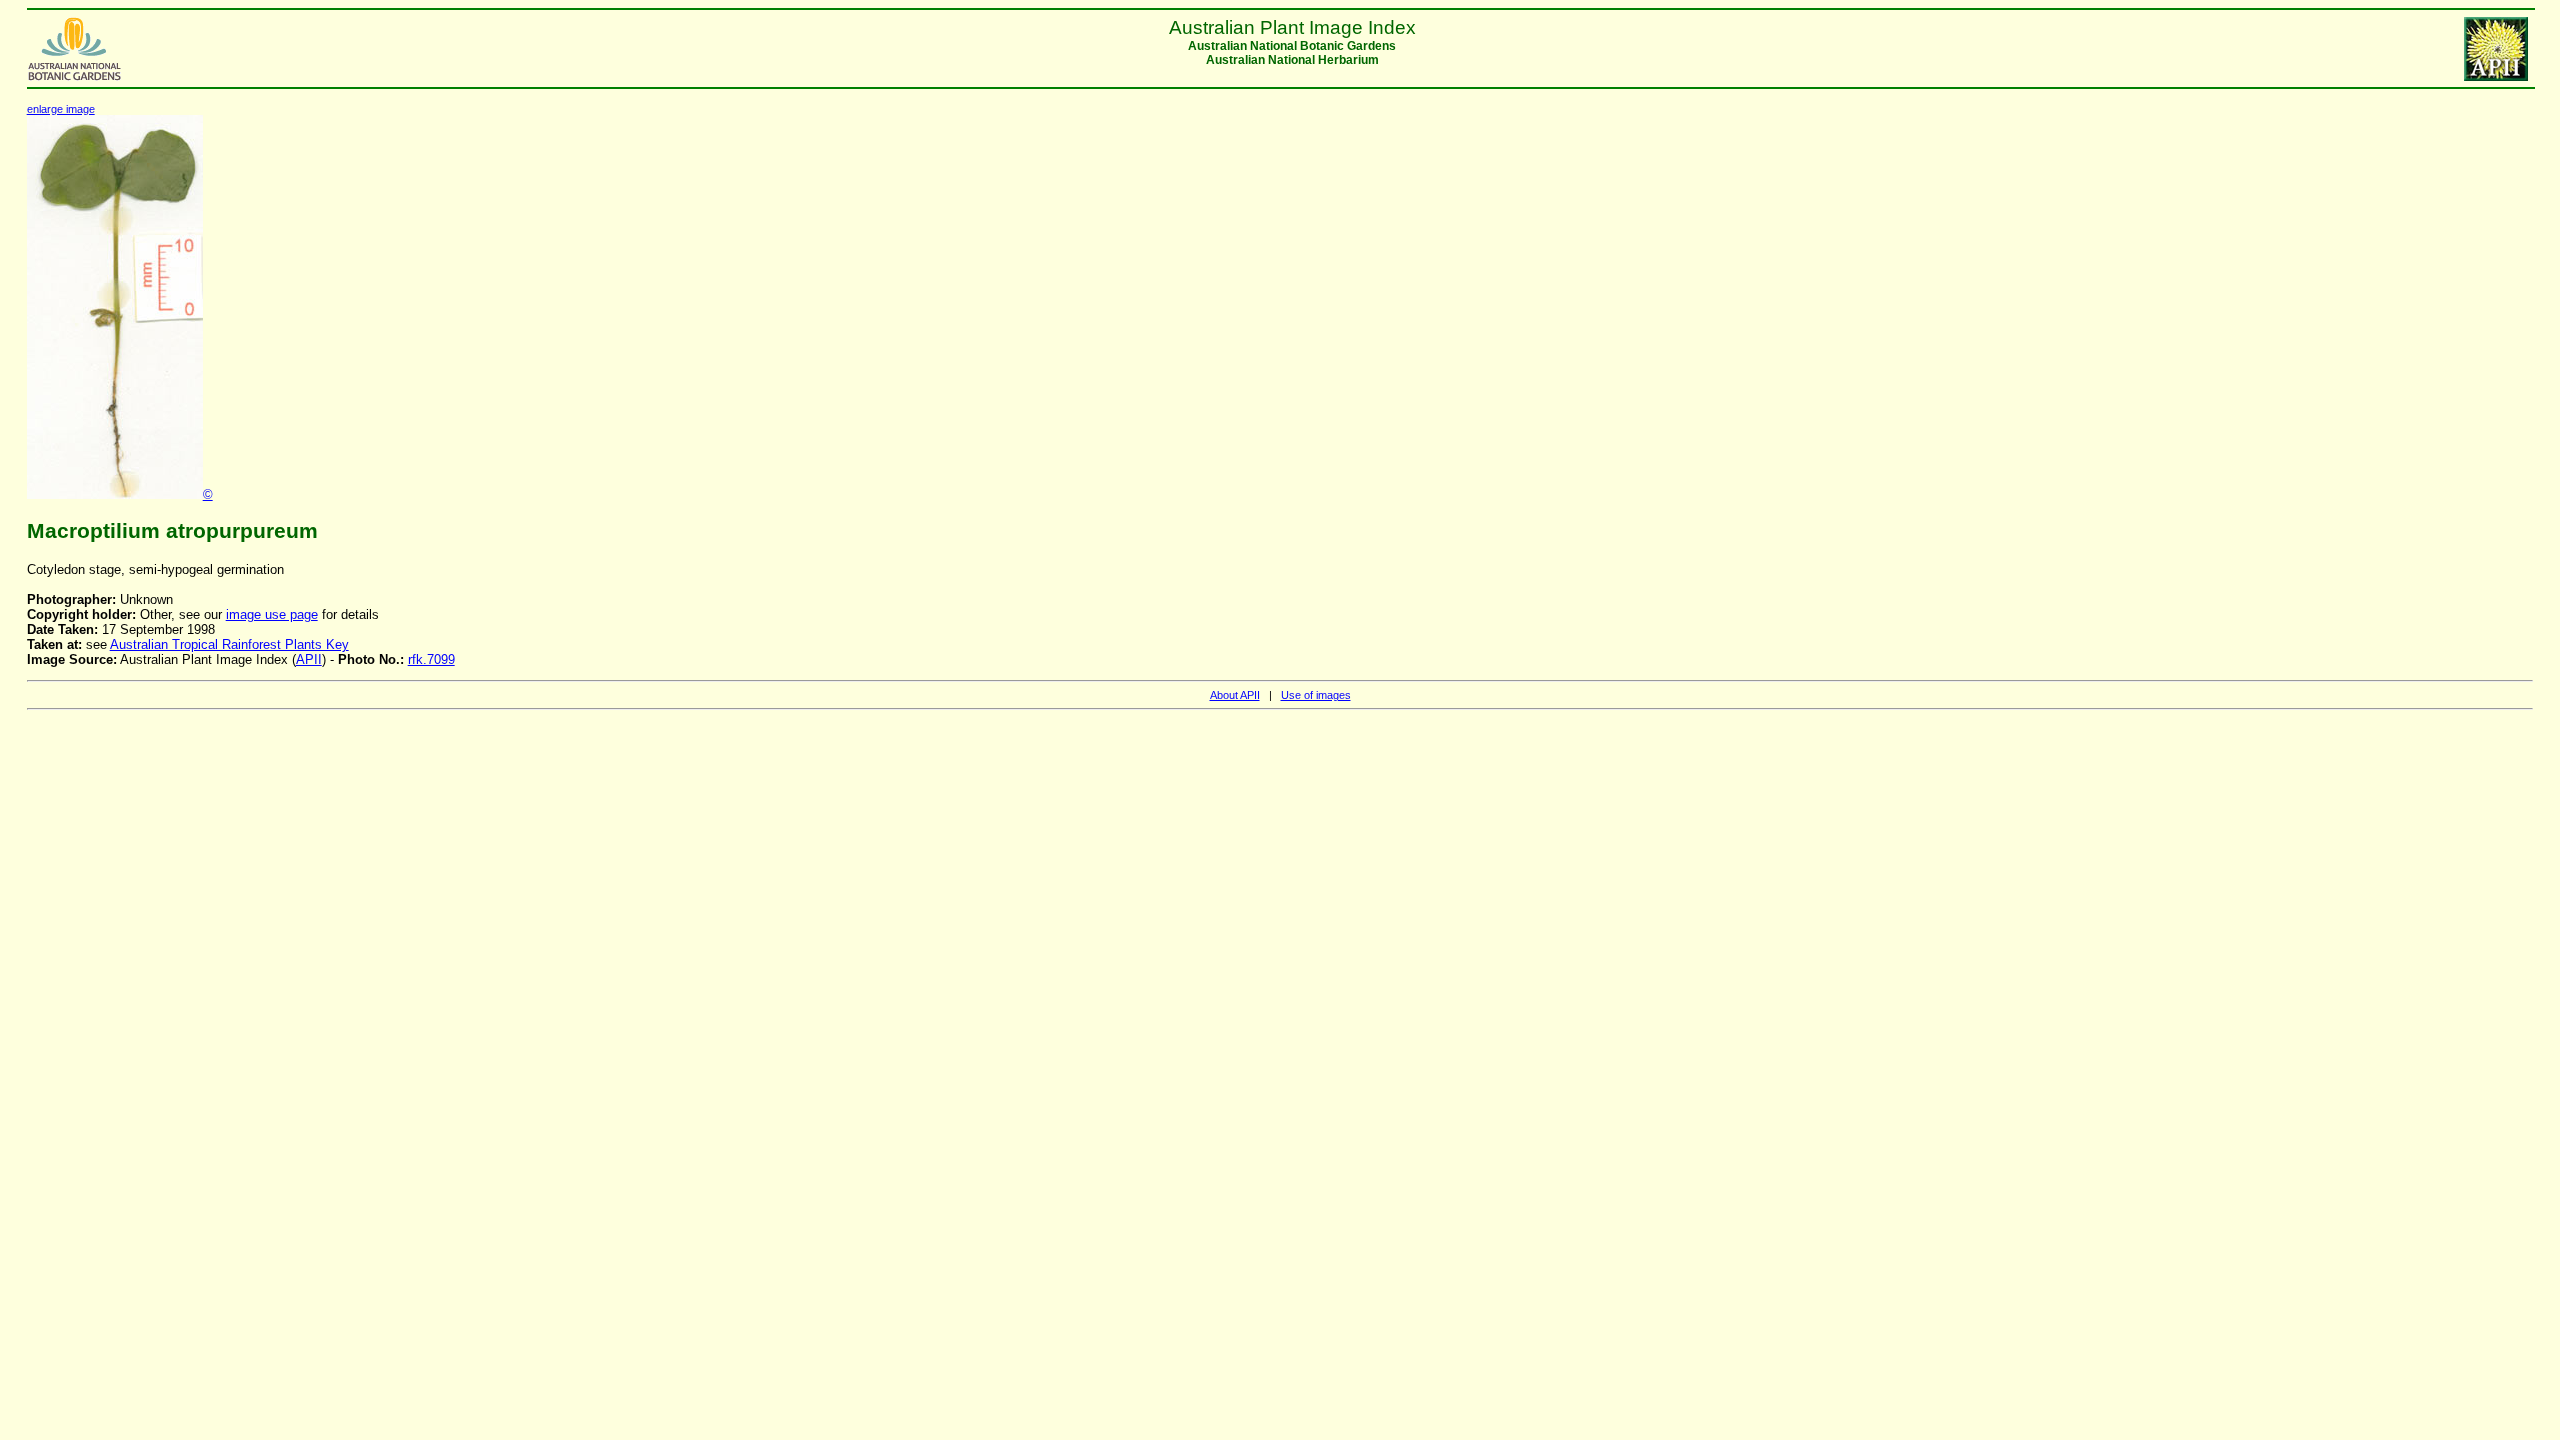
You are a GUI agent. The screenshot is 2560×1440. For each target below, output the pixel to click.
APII (309, 659)
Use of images (1316, 695)
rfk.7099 (431, 659)
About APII (1235, 695)
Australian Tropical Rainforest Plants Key (229, 644)
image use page (272, 614)
